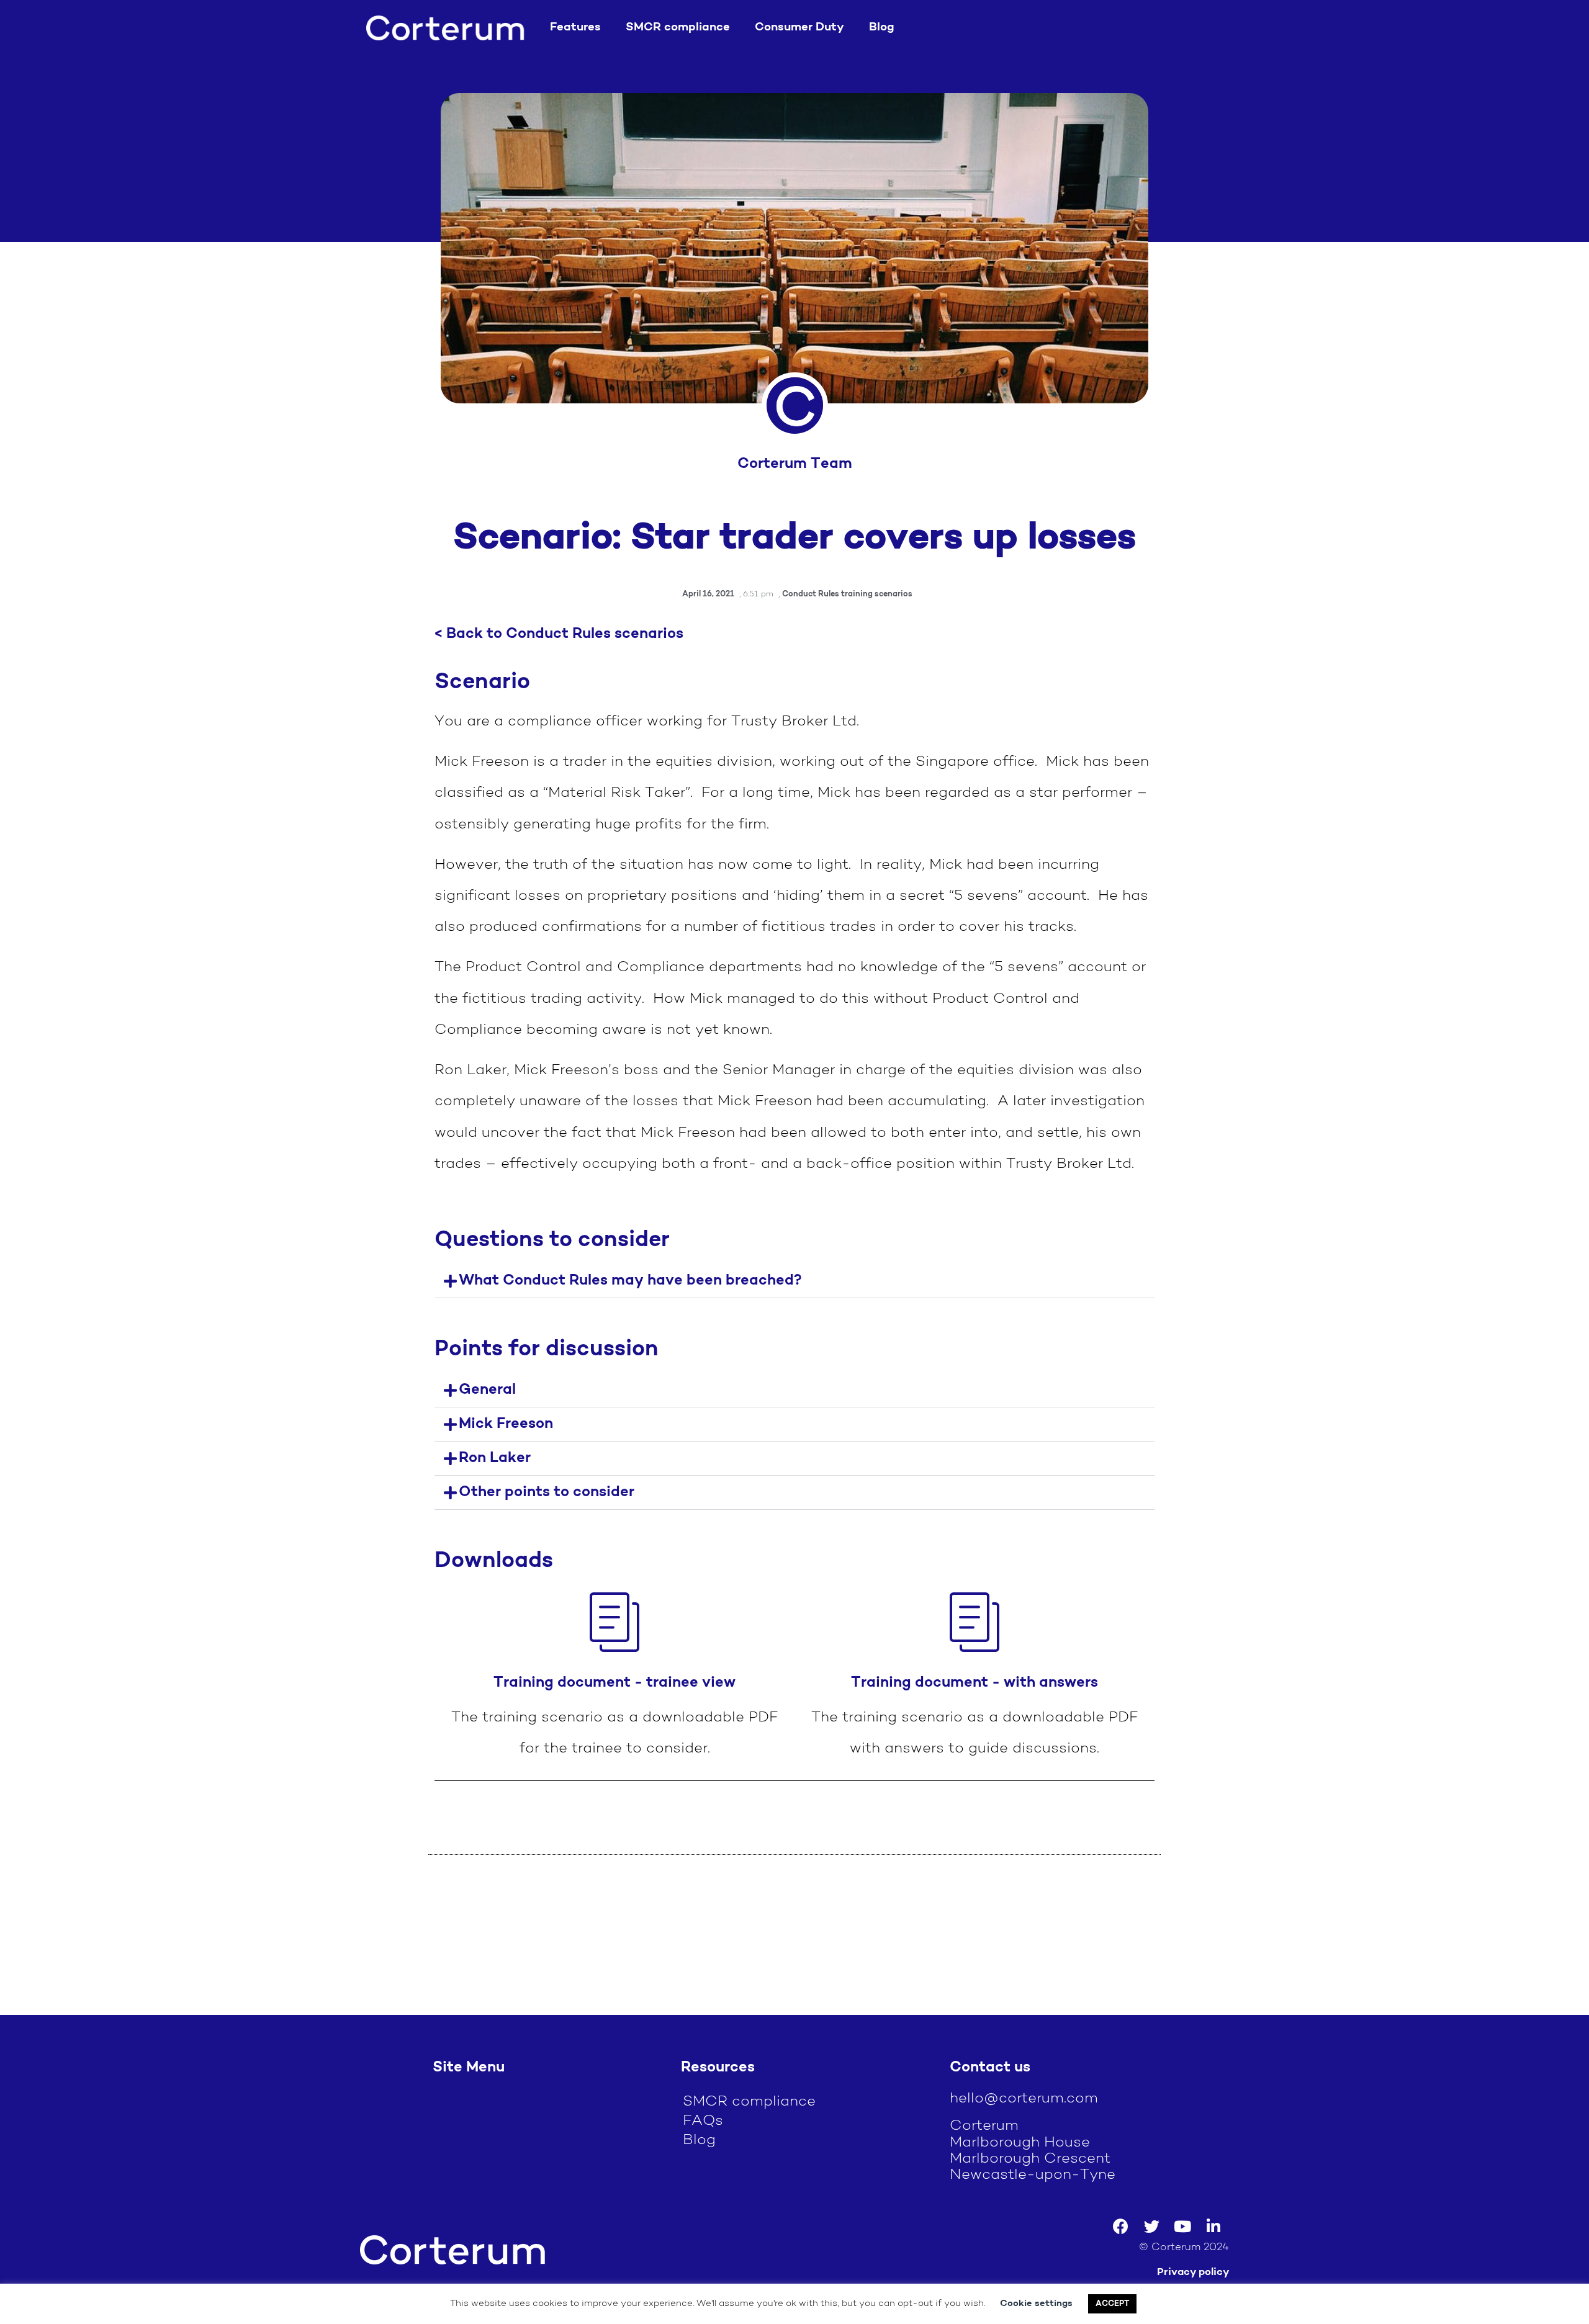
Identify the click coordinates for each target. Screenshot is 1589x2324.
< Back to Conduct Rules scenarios (559, 634)
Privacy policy (1193, 2272)
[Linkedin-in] (1213, 2227)
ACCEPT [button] (1112, 2304)
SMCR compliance (678, 28)
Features (575, 28)
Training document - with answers (975, 1683)
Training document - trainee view (614, 1683)
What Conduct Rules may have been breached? (630, 1281)
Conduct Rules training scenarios (847, 594)
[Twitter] (1151, 2227)
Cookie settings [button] (1036, 2304)
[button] (794, 1281)
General (487, 1390)
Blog (882, 28)
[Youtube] (1182, 2227)
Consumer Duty (799, 28)
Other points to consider (547, 1492)
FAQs (703, 2121)
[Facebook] (1120, 2227)
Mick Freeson (506, 1424)
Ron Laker (495, 1458)
